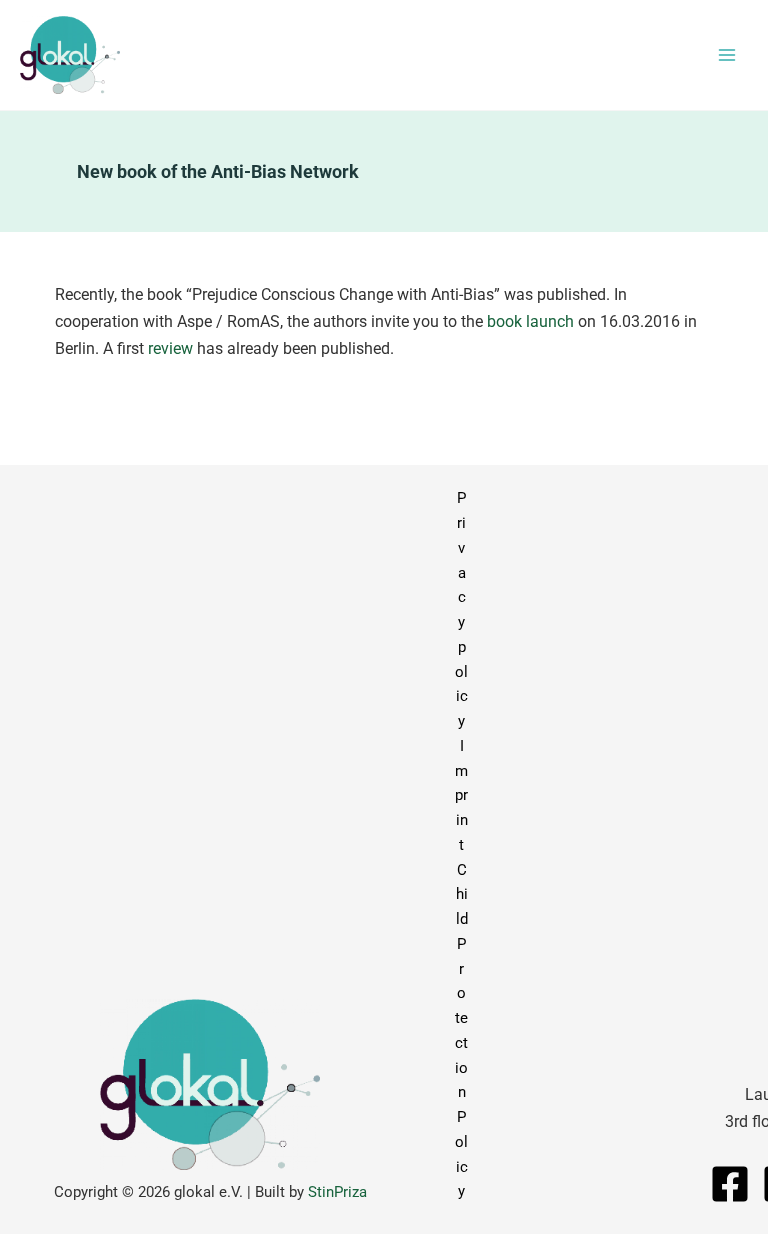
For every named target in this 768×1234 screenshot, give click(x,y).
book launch (530, 321)
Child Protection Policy (461, 1031)
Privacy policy (461, 609)
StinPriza (337, 1192)
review (170, 348)
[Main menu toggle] (726, 55)
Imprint (461, 795)
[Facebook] (730, 1184)
